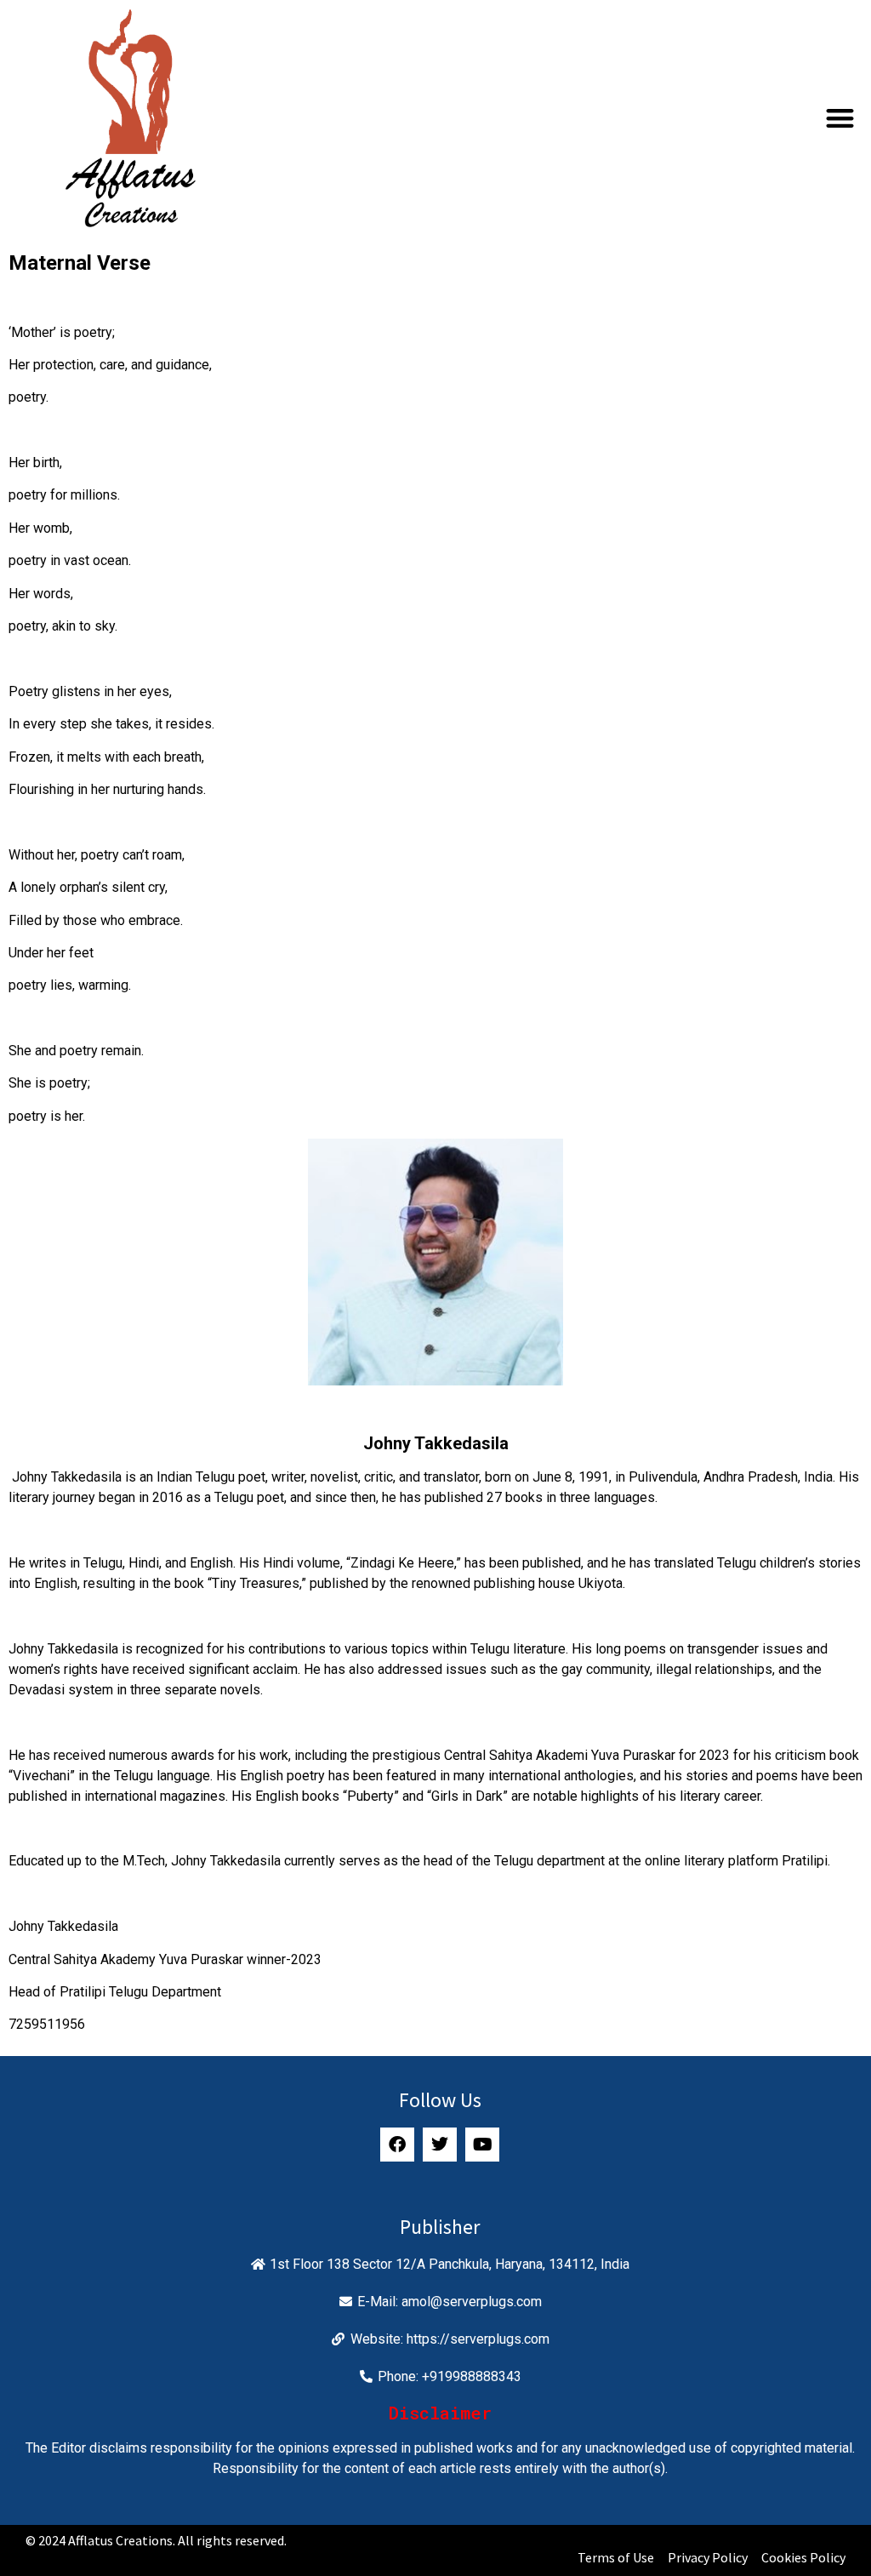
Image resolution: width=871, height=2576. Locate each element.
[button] (840, 118)
